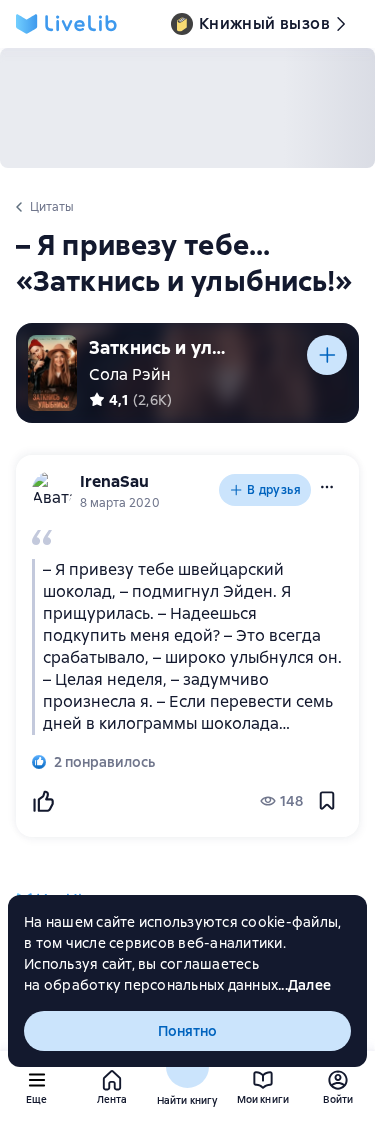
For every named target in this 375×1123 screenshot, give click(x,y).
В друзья (274, 490)
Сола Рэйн (130, 374)
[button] (327, 487)
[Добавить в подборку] (327, 355)
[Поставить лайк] (43, 801)
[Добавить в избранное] (327, 801)
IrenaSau (114, 481)
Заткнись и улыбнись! (164, 347)
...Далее (304, 985)
